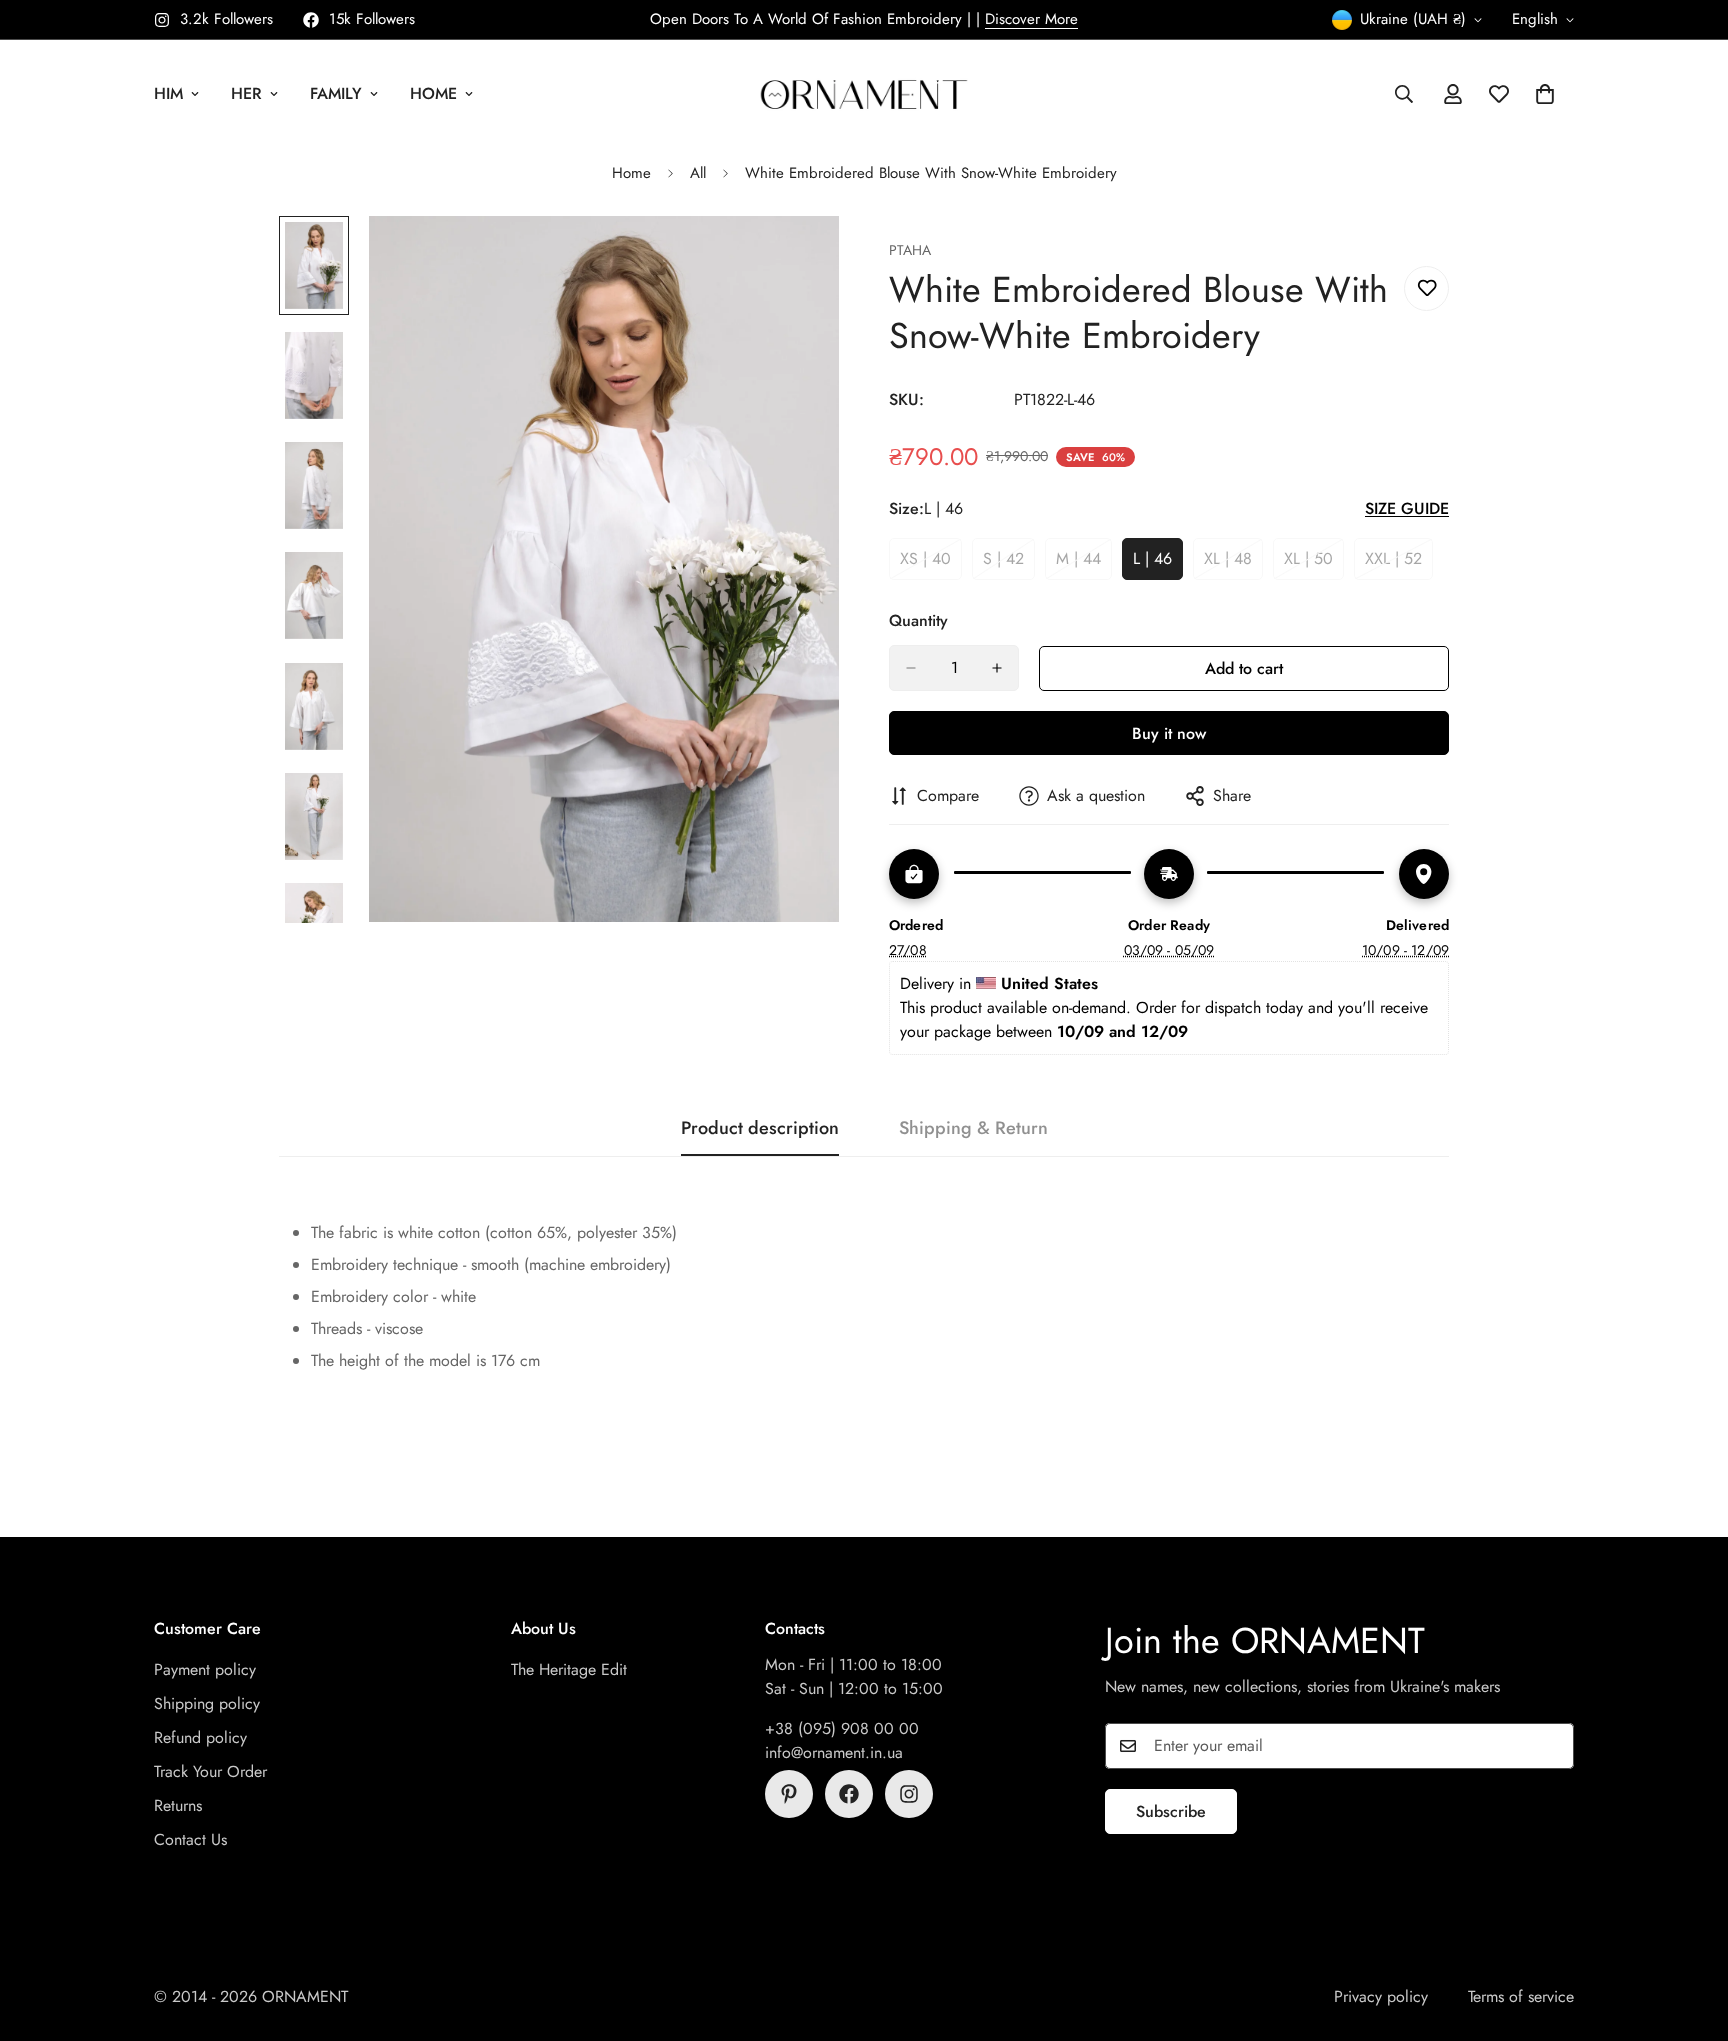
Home (433, 93)
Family (336, 93)
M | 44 (1084, 564)
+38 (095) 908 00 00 (842, 1728)
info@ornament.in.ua (834, 1752)
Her (246, 93)
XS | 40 (931, 564)
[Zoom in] (796, 258)
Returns (178, 1805)
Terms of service (1521, 1996)
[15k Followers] (849, 1794)
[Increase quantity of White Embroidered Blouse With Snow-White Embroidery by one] (997, 668)
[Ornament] (864, 93)
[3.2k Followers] (909, 1794)
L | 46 (1158, 564)
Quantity (918, 620)
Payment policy (205, 1669)
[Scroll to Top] (1689, 1932)
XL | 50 (1314, 564)
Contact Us (190, 1839)
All (698, 173)
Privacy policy (1381, 1996)
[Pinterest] (789, 1794)
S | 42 (1009, 564)
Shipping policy (207, 1703)
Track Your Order (210, 1771)
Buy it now (1169, 733)
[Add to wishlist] (1426, 288)
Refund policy (200, 1737)
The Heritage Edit (569, 1669)
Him (168, 93)
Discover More (1031, 19)
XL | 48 (1233, 564)
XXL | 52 (1399, 564)
